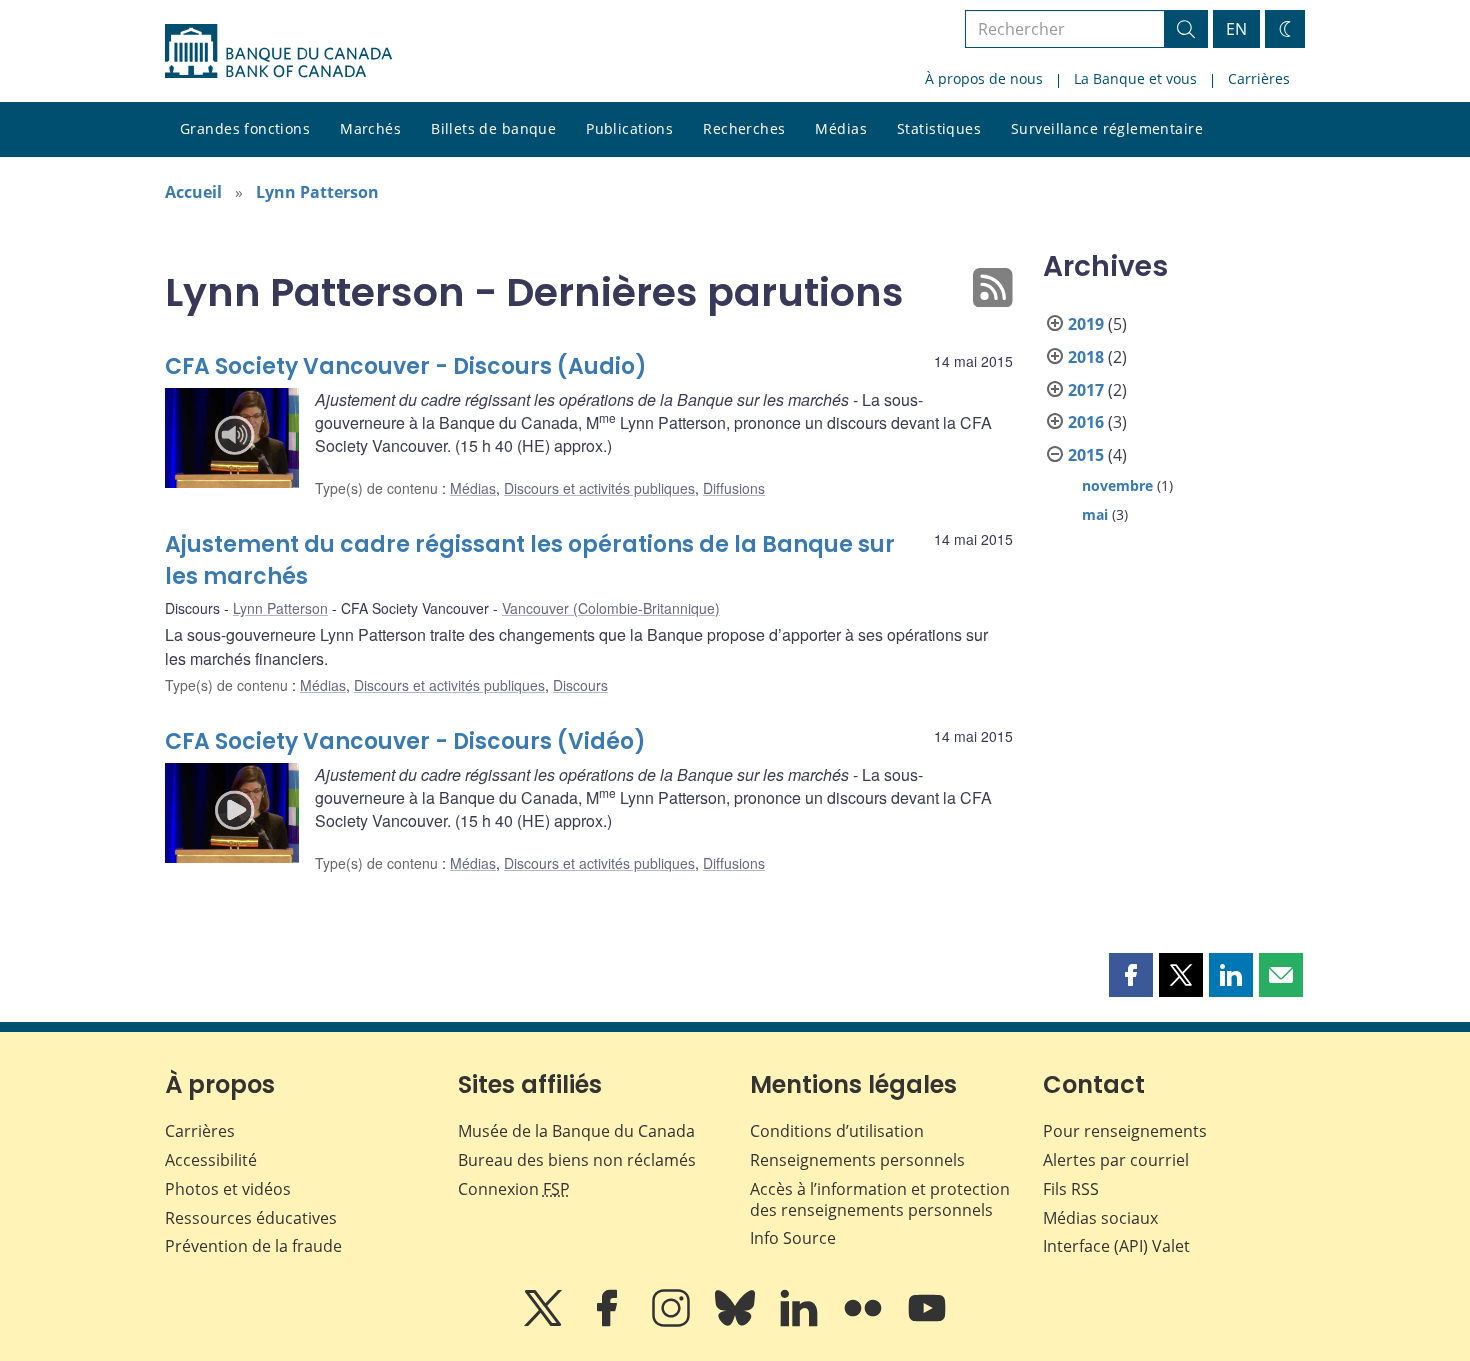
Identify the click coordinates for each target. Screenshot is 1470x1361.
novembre (1117, 485)
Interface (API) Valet (1116, 1246)
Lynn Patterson (317, 192)
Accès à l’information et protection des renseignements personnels (880, 1199)
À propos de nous (984, 78)
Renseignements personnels (857, 1160)
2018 (1086, 357)
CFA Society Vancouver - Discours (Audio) (406, 366)
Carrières (1259, 78)
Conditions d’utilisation (837, 1131)
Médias (841, 128)
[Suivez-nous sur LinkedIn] (801, 1322)
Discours (580, 685)
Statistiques (939, 128)
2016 (1086, 422)
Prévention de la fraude (253, 1246)
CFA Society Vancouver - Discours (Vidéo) (405, 741)
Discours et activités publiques (599, 488)
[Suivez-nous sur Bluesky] (737, 1322)
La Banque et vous (1135, 78)
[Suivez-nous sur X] (545, 1322)
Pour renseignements (1125, 1131)
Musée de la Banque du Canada (576, 1131)
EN (1236, 29)
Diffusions (734, 488)
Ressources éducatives (251, 1218)
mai (1095, 514)
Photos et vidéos (228, 1189)
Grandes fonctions (245, 128)
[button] (1131, 975)
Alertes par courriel (1116, 1160)
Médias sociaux (1100, 1218)
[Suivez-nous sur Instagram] (673, 1322)
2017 (1086, 390)
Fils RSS (1071, 1189)
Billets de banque (493, 128)
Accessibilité (211, 1160)
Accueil (193, 192)
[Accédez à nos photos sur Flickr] (865, 1322)
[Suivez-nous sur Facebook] (609, 1322)
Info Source (793, 1238)
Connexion (514, 1189)
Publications (629, 128)
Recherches (744, 128)
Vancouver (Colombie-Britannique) (611, 608)
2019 (1086, 324)
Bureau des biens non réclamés (577, 1160)
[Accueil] (278, 51)
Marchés (370, 128)
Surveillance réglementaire (1107, 128)
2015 (1086, 455)
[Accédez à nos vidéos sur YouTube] (927, 1322)
